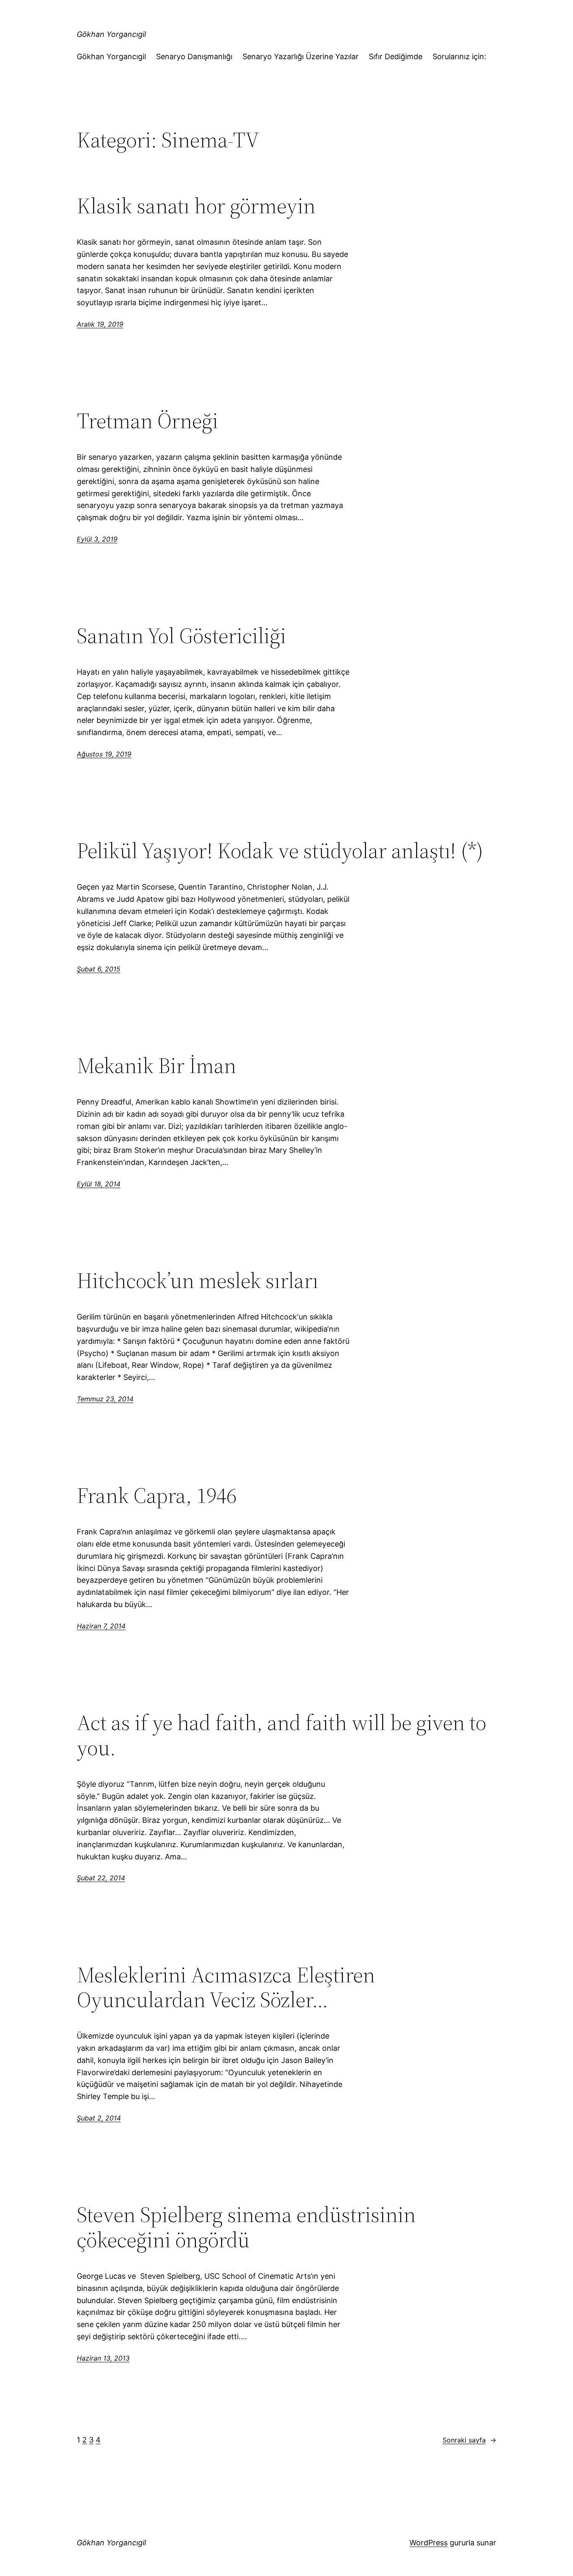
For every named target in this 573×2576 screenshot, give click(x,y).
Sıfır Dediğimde (396, 56)
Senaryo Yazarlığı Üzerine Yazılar (301, 56)
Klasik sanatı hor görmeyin (196, 206)
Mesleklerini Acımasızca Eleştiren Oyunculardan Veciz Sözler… (226, 1987)
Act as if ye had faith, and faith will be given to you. (281, 1735)
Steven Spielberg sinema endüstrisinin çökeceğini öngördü (246, 2227)
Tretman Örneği (147, 421)
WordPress (428, 2543)
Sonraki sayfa (469, 2440)
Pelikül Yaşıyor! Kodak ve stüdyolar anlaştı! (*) (280, 851)
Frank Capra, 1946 (157, 1495)
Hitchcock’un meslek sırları (198, 1280)
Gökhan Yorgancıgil (111, 34)
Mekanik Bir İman (156, 1065)
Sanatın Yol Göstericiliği (181, 636)
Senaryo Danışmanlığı (194, 56)
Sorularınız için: (459, 56)
